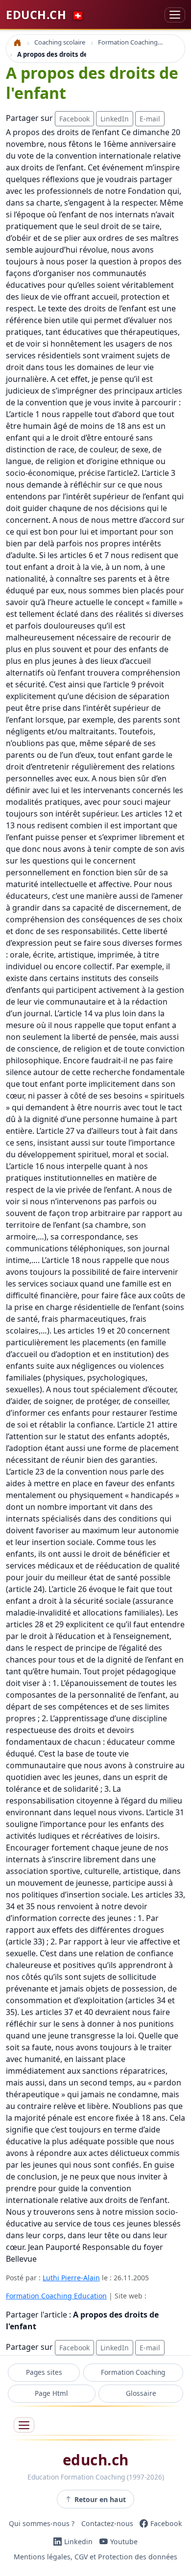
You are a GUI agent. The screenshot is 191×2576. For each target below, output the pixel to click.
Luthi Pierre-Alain (71, 2278)
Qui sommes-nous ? (42, 2523)
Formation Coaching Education (56, 2296)
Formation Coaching (133, 2372)
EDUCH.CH (45, 15)
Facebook (74, 119)
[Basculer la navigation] (175, 15)
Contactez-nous (107, 2523)
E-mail (150, 119)
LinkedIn (115, 119)
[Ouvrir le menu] (24, 2425)
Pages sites (44, 2372)
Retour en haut (100, 2499)
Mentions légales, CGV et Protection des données (95, 2557)
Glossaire (141, 2393)
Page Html (51, 2393)
